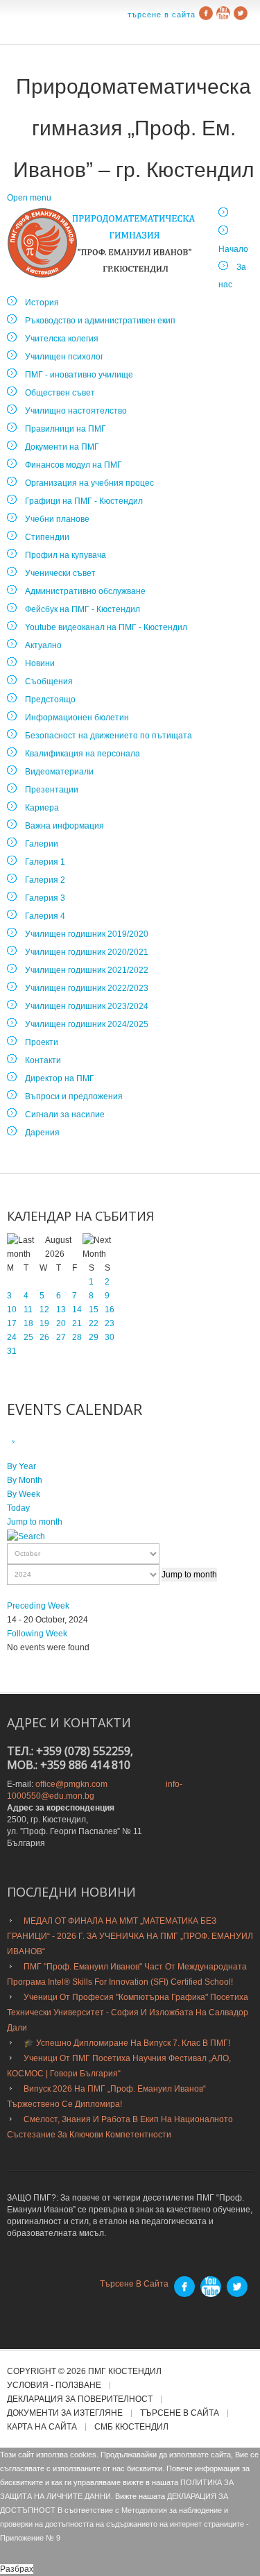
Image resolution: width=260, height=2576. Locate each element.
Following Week (37, 1634)
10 (12, 1310)
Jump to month (35, 1522)
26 (44, 1337)
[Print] (29, 1442)
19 (44, 1323)
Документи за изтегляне (65, 2413)
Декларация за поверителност (80, 2399)
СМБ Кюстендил (131, 2427)
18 (28, 1323)
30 (110, 1337)
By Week (24, 1494)
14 (77, 1310)
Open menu (29, 198)
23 (110, 1323)
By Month (25, 1480)
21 (77, 1323)
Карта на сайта (42, 2427)
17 (12, 1323)
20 (61, 1323)
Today (18, 1508)
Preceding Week (38, 1606)
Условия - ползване (54, 2386)
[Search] (26, 1536)
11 (28, 1310)
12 (44, 1310)
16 (110, 1310)
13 (61, 1310)
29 (94, 1337)
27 (61, 1337)
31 (12, 1351)
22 (94, 1323)
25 (28, 1337)
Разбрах (17, 2569)
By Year (21, 1466)
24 (12, 1337)
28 (77, 1337)
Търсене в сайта (162, 15)
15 (94, 1310)
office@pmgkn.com (71, 1784)
